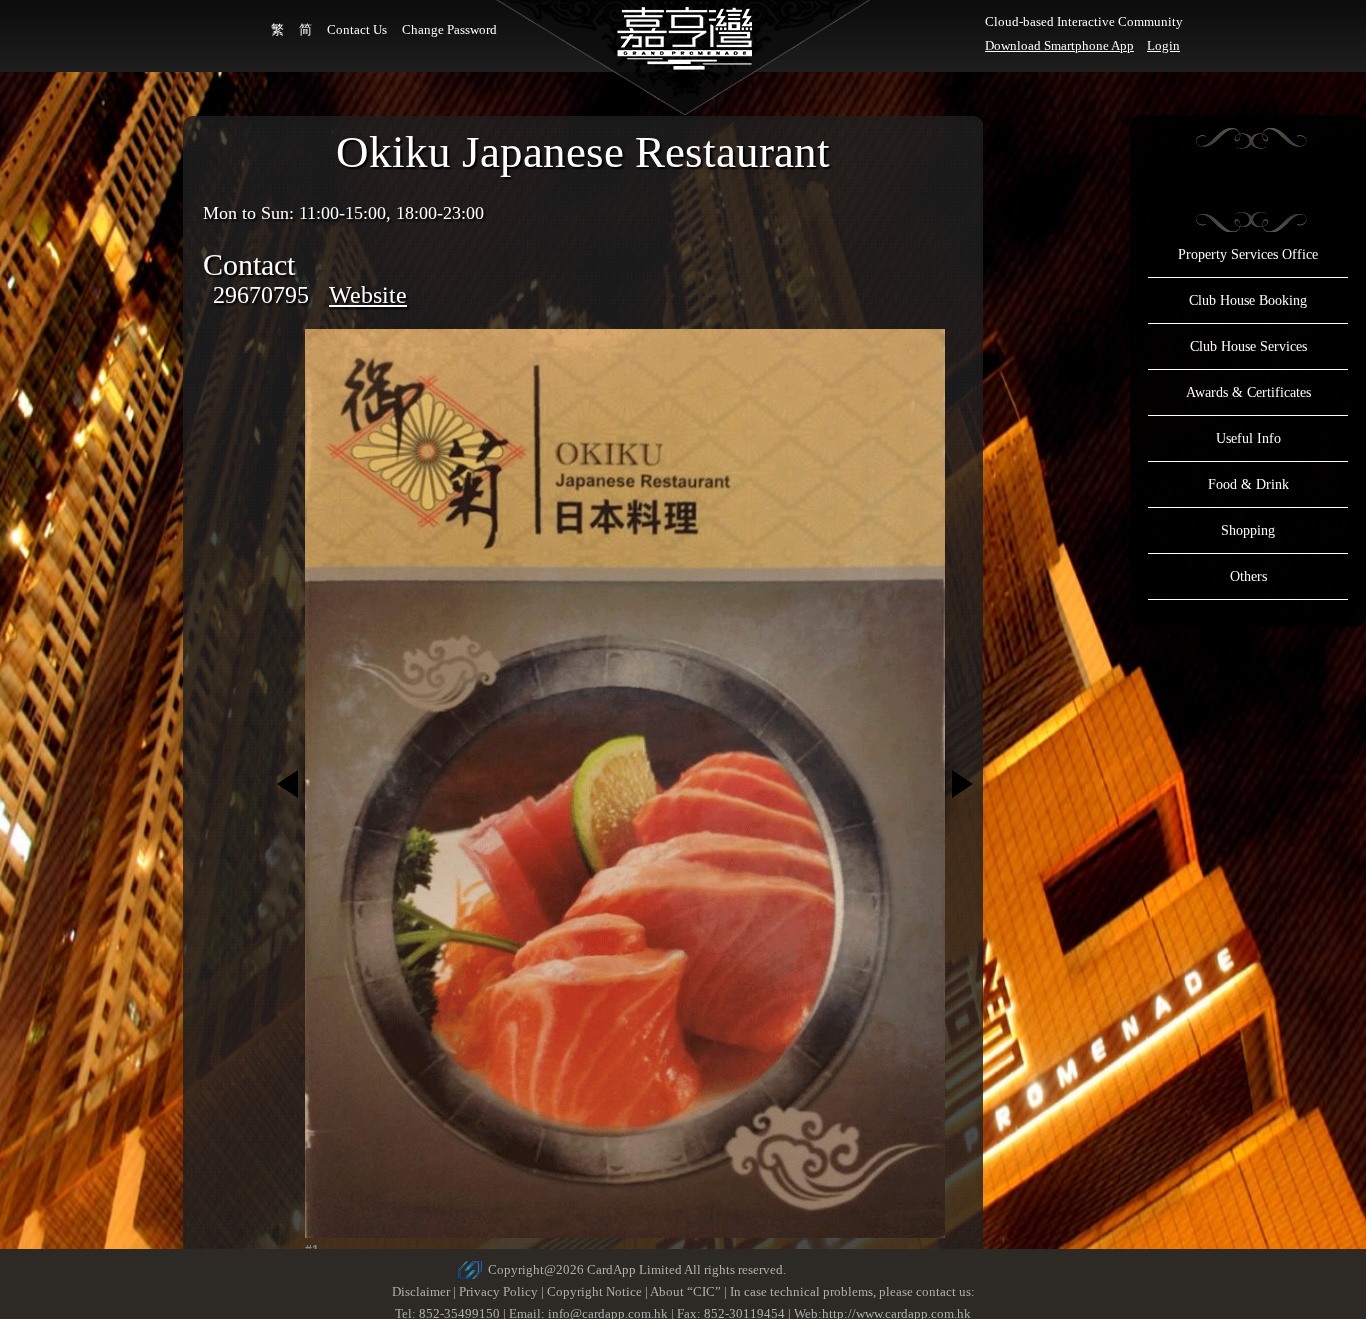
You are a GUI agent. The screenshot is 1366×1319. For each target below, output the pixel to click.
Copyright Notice (594, 1291)
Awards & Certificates (1248, 392)
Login (1163, 45)
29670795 (261, 295)
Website (368, 295)
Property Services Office (1248, 254)
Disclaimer (421, 1291)
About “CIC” (685, 1291)
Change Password (449, 29)
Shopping (1248, 530)
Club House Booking (1248, 300)
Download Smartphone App (1059, 45)
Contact (249, 264)
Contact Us (357, 29)
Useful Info (1248, 438)
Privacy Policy (498, 1291)
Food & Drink (1248, 484)
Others (1248, 576)
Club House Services (1248, 346)
